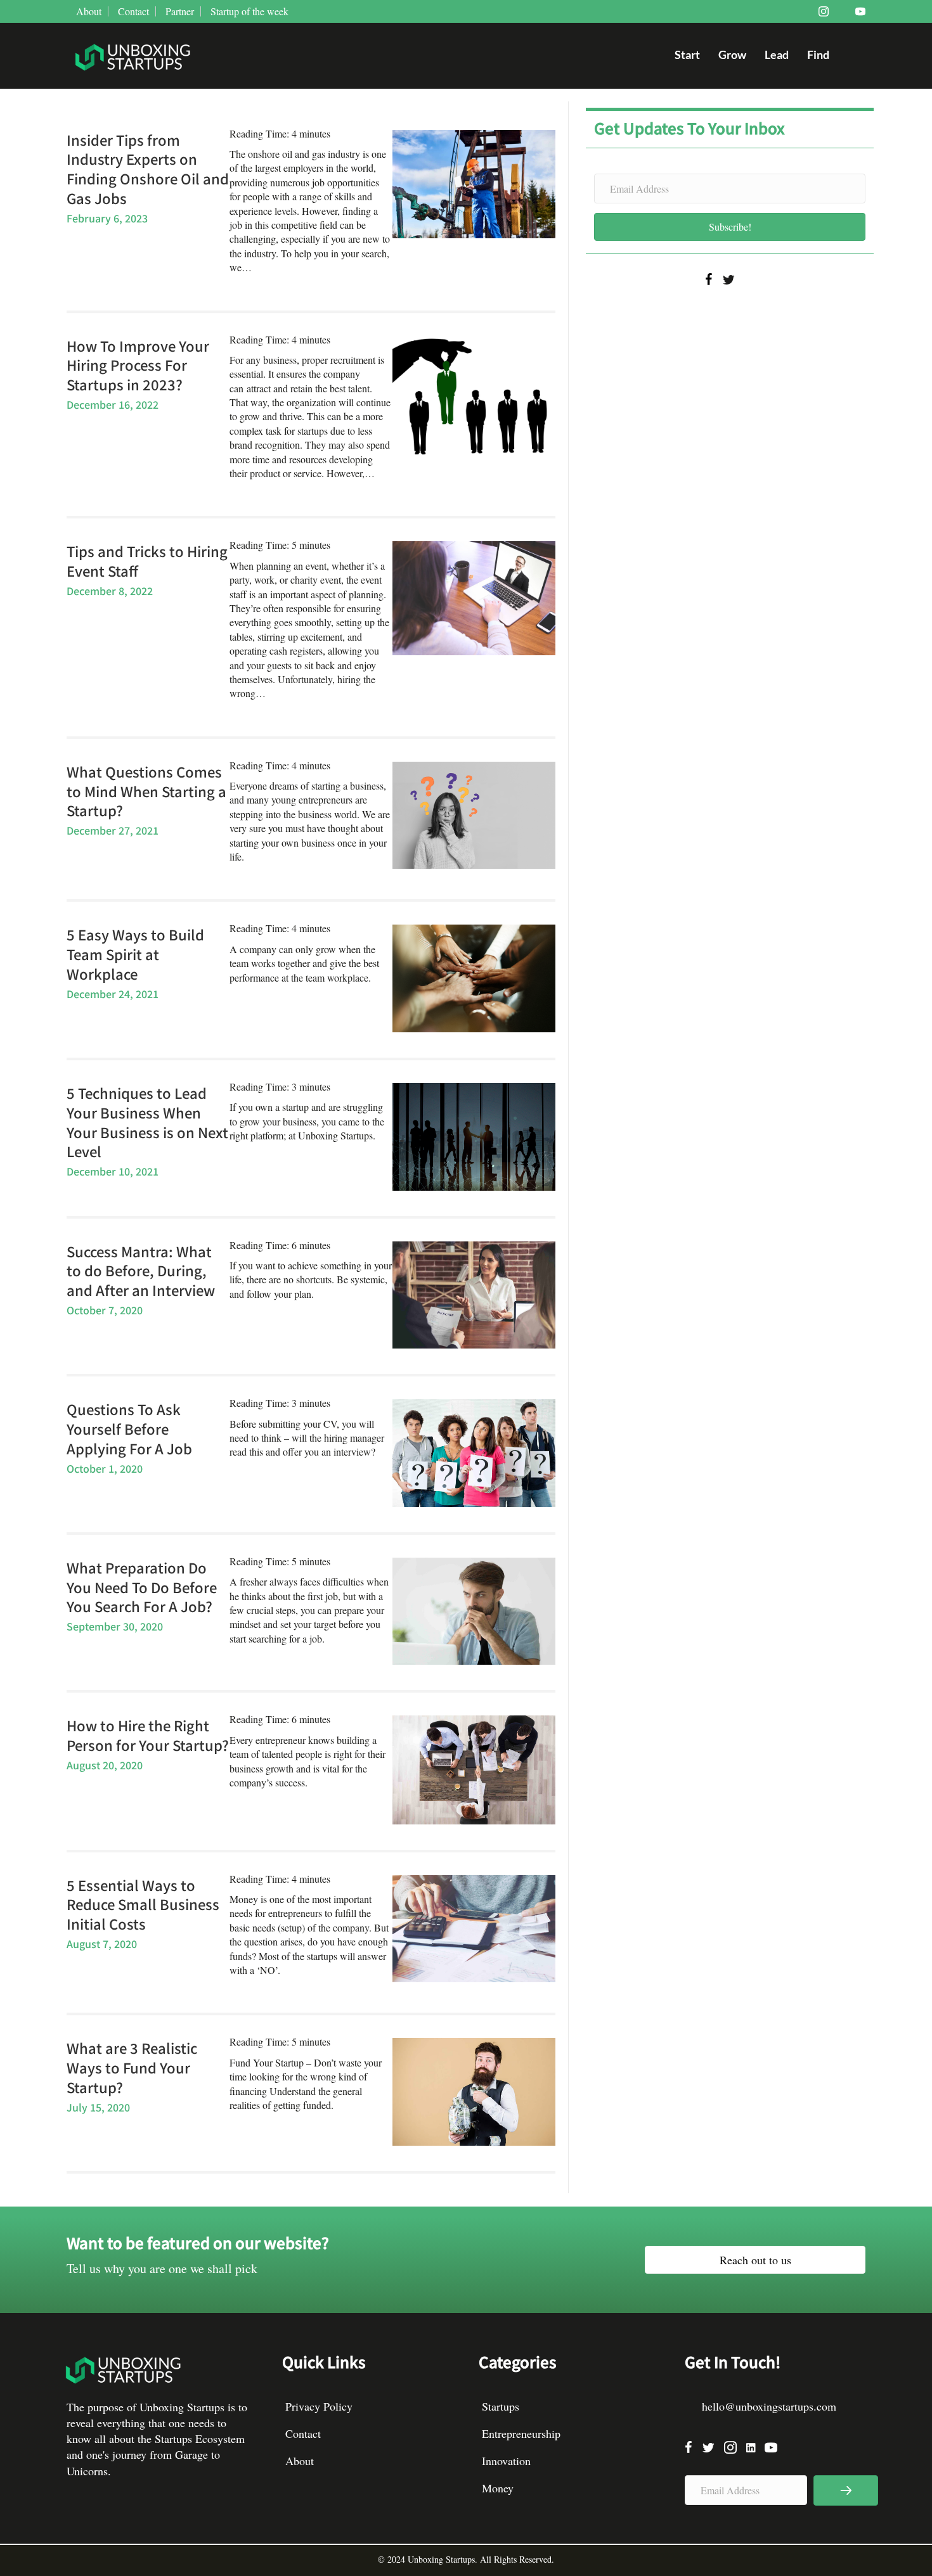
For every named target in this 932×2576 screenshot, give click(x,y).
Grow (732, 54)
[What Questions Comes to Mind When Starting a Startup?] (474, 813)
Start (687, 54)
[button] (855, 59)
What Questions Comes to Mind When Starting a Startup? (146, 791)
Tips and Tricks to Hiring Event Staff (147, 561)
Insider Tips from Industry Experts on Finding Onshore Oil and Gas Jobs (148, 169)
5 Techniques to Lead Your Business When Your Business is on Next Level (147, 1122)
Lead (777, 54)
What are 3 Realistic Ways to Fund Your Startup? (132, 2067)
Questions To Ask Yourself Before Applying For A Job (129, 1428)
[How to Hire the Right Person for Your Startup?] (474, 1768)
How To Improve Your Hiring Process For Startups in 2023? (138, 365)
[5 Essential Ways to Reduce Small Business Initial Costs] (474, 1927)
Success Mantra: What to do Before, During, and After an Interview (141, 1271)
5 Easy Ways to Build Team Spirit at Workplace (135, 954)
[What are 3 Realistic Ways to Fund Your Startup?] (474, 2090)
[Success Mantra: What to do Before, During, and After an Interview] (474, 1293)
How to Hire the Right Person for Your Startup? (148, 1735)
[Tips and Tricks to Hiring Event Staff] (474, 597)
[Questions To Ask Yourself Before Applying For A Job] (474, 1451)
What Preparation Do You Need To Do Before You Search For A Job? (142, 1587)
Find (818, 54)
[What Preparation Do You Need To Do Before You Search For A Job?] (474, 1609)
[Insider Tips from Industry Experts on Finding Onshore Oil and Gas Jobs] (474, 182)
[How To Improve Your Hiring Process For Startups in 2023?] (474, 394)
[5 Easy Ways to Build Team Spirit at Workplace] (474, 977)
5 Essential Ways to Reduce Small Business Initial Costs (143, 1904)
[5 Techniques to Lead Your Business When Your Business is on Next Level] (474, 1135)
